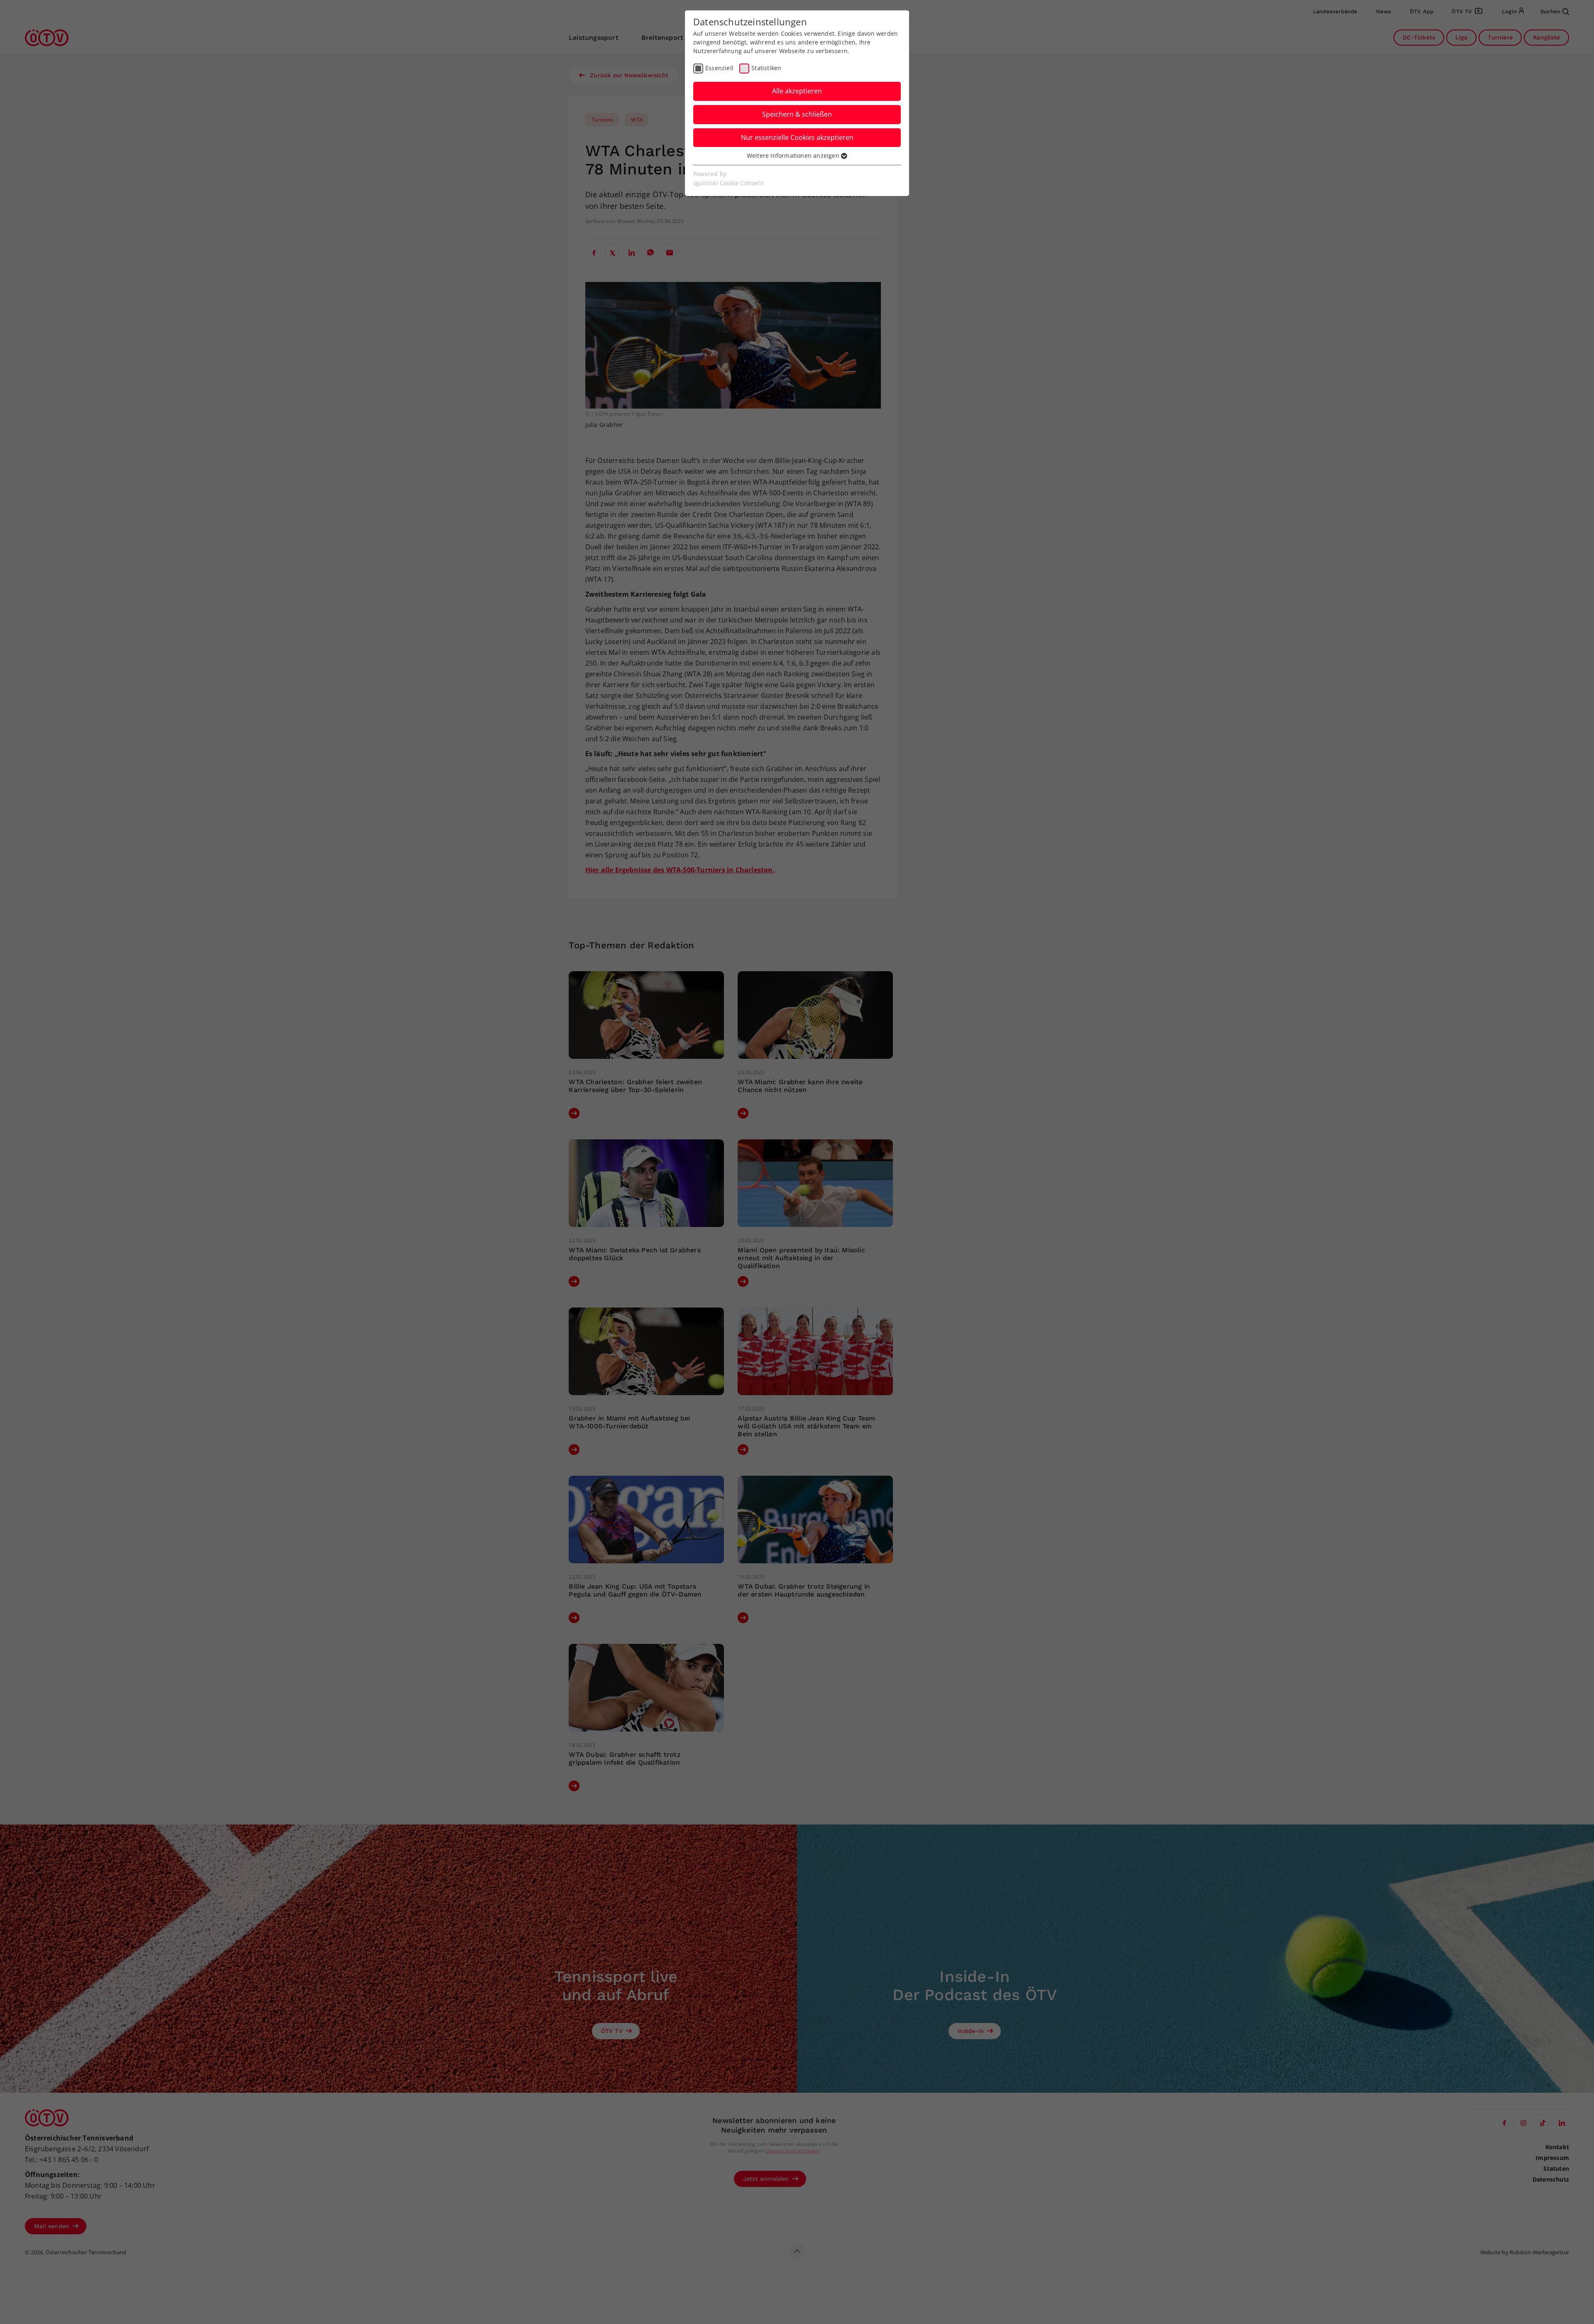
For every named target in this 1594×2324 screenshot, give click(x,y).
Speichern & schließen (797, 114)
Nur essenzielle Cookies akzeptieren (797, 137)
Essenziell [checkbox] (719, 68)
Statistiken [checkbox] (766, 68)
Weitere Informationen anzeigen (794, 156)
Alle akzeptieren (797, 91)
